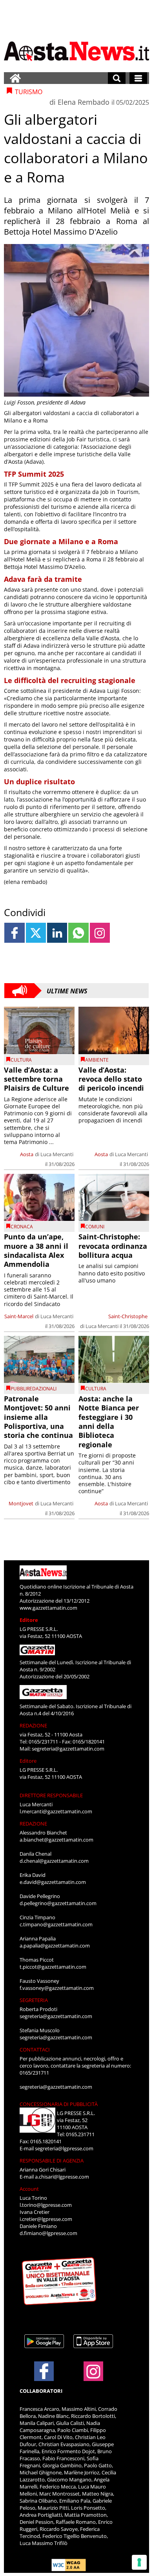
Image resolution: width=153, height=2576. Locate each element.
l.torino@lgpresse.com (46, 2205)
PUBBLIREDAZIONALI (34, 1389)
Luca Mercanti (57, 1154)
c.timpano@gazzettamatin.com (56, 1924)
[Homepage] (15, 78)
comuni (95, 1227)
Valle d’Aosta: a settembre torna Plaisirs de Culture (36, 1079)
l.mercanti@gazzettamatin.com (56, 1811)
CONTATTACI (35, 2050)
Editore (29, 1620)
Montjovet (21, 1503)
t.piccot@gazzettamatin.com (53, 1967)
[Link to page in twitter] (36, 933)
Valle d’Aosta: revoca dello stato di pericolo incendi (111, 1079)
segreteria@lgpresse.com (64, 2148)
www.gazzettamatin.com (48, 1608)
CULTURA (21, 1060)
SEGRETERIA (34, 2000)
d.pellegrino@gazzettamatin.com (58, 1903)
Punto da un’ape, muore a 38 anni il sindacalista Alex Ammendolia (36, 1250)
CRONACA (22, 1227)
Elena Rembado (84, 102)
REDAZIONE (33, 1725)
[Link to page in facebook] (14, 933)
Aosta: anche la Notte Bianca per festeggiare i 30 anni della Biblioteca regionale (109, 1422)
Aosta (27, 1154)
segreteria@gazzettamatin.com (68, 1749)
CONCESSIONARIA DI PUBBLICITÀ (59, 2104)
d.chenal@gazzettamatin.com (54, 1861)
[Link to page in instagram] (100, 933)
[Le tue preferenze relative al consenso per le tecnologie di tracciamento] (139, 2562)
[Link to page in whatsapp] (78, 933)
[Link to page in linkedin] (57, 933)
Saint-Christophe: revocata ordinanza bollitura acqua (113, 1246)
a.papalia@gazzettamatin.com (55, 1946)
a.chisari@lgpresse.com (62, 2177)
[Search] (117, 78)
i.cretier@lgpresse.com (46, 2219)
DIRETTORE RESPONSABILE (51, 1795)
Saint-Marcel (19, 1316)
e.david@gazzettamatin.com (53, 1882)
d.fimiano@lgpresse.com (48, 2233)
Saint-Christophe (128, 1316)
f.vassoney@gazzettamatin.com (57, 1988)
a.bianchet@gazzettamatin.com (56, 1840)
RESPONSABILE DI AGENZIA (52, 2161)
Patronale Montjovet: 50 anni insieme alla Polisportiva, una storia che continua (38, 1417)
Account (29, 2189)
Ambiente (97, 1060)
